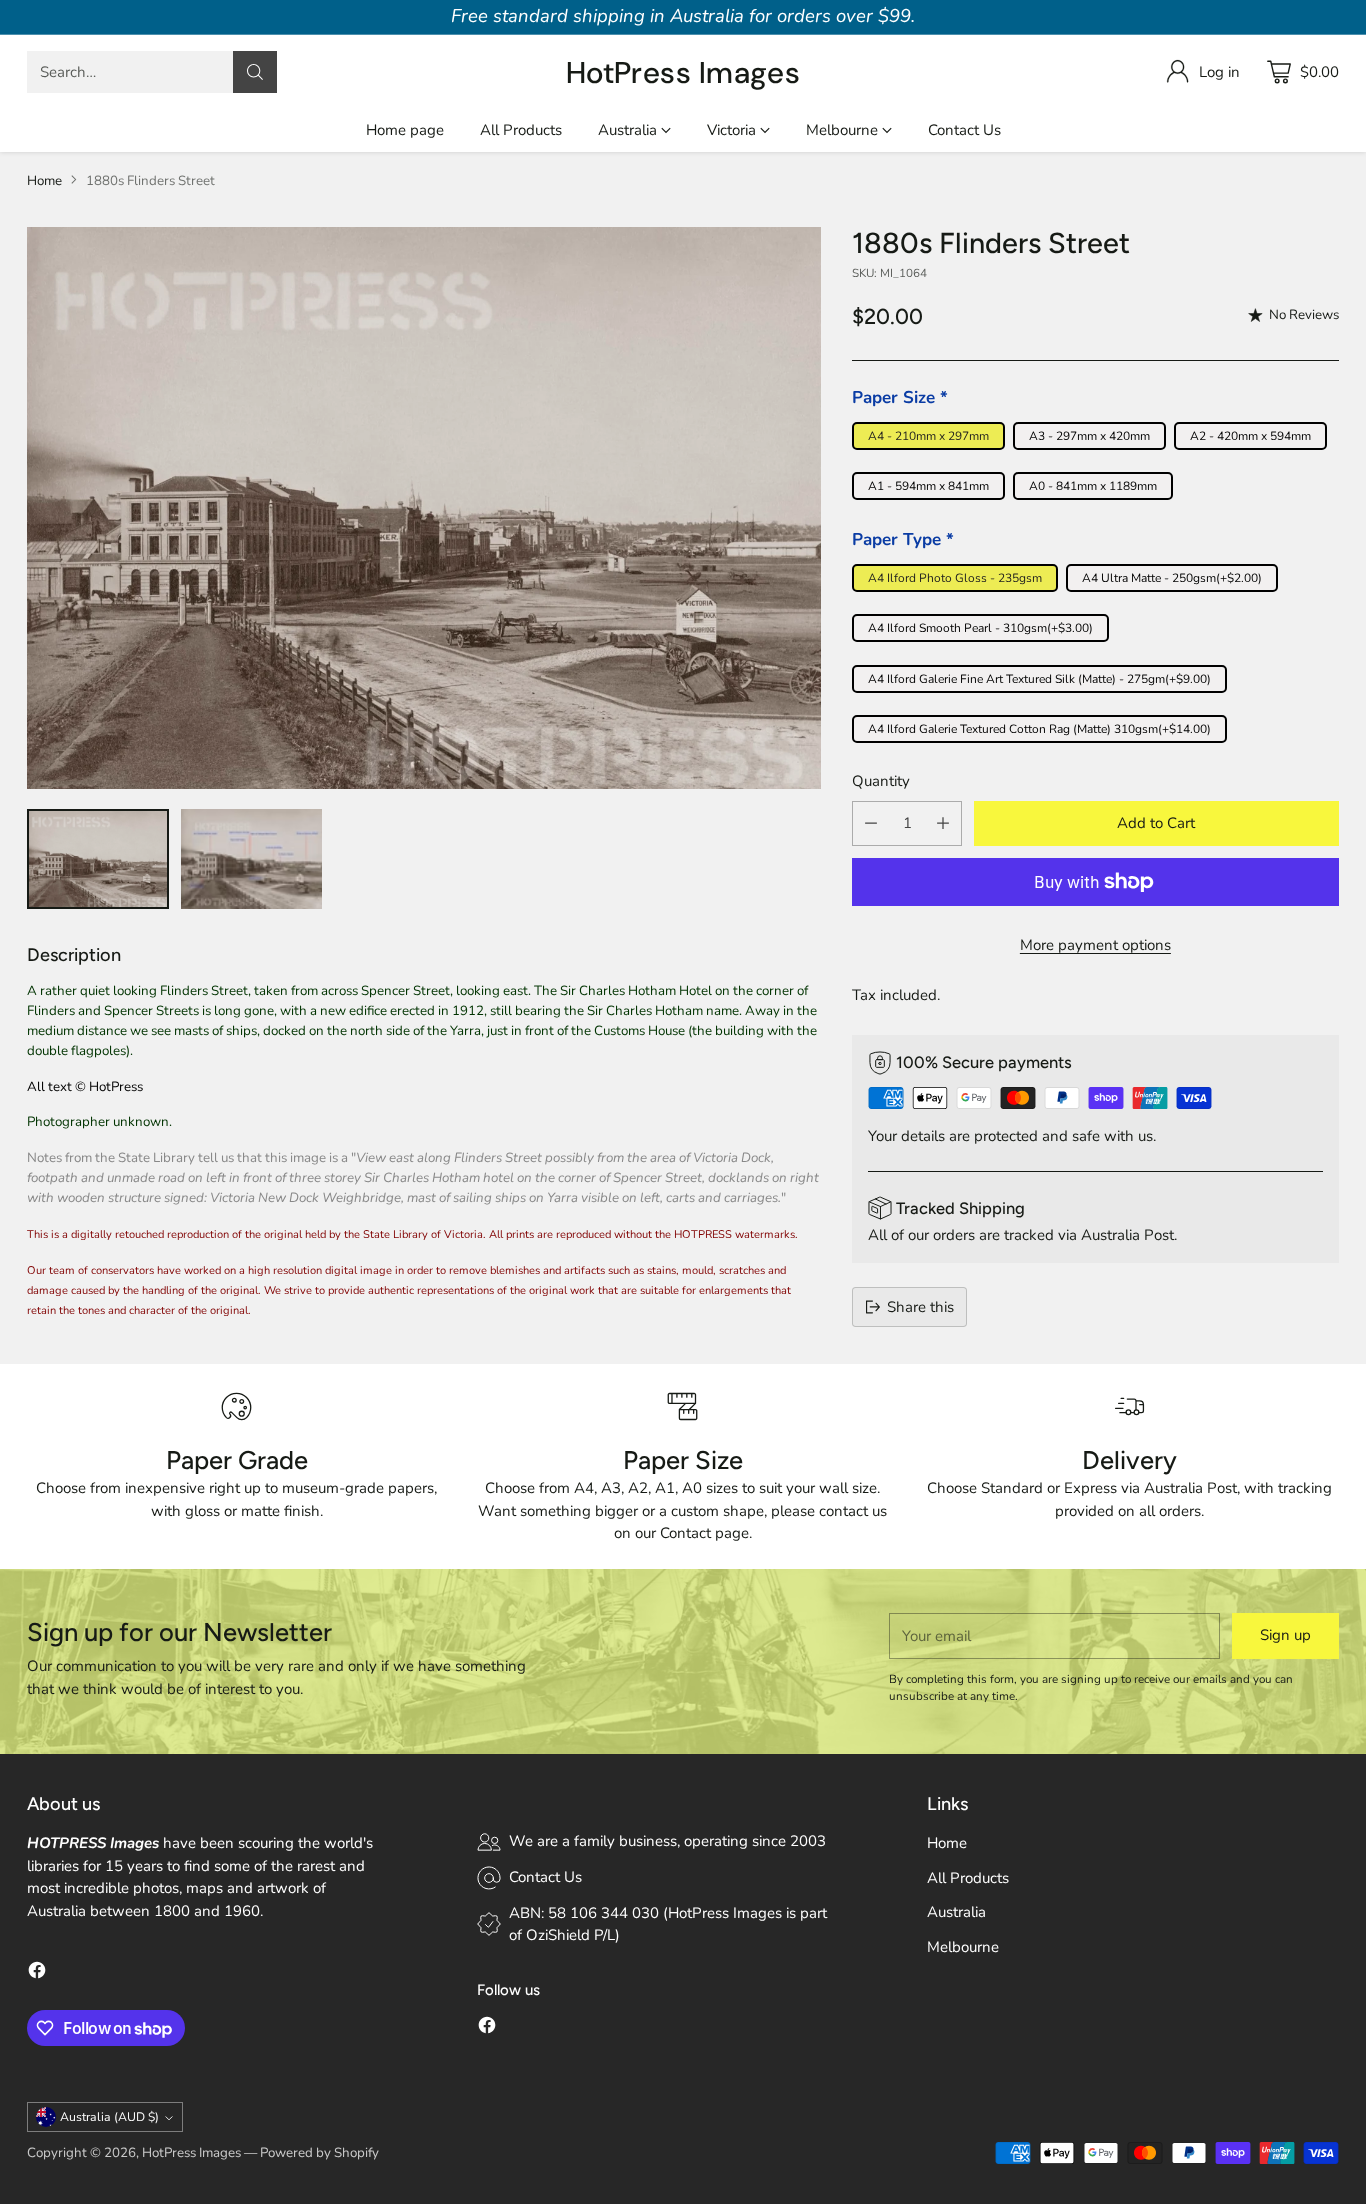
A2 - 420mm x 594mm (1250, 436)
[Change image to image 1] (97, 859)
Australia (956, 1912)
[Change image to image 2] (251, 859)
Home (44, 181)
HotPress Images (191, 2153)
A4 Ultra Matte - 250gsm (1172, 578)
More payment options (1095, 945)
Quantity (881, 781)
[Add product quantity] (943, 823)
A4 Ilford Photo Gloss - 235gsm (955, 578)
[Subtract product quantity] (871, 823)
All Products (968, 1878)
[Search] (255, 72)
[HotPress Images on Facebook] (37, 1973)
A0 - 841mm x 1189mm (1093, 486)
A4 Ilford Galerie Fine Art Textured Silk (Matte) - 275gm (1039, 679)
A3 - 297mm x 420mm (1089, 436)
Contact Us (545, 1877)
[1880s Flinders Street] (424, 507)
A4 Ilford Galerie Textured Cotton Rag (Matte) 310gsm (1039, 729)
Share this (920, 1307)
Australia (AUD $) (109, 2117)
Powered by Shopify (319, 2153)
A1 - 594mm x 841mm (928, 486)
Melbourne (963, 1947)
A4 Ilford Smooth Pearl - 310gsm (980, 628)
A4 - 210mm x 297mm (928, 436)
